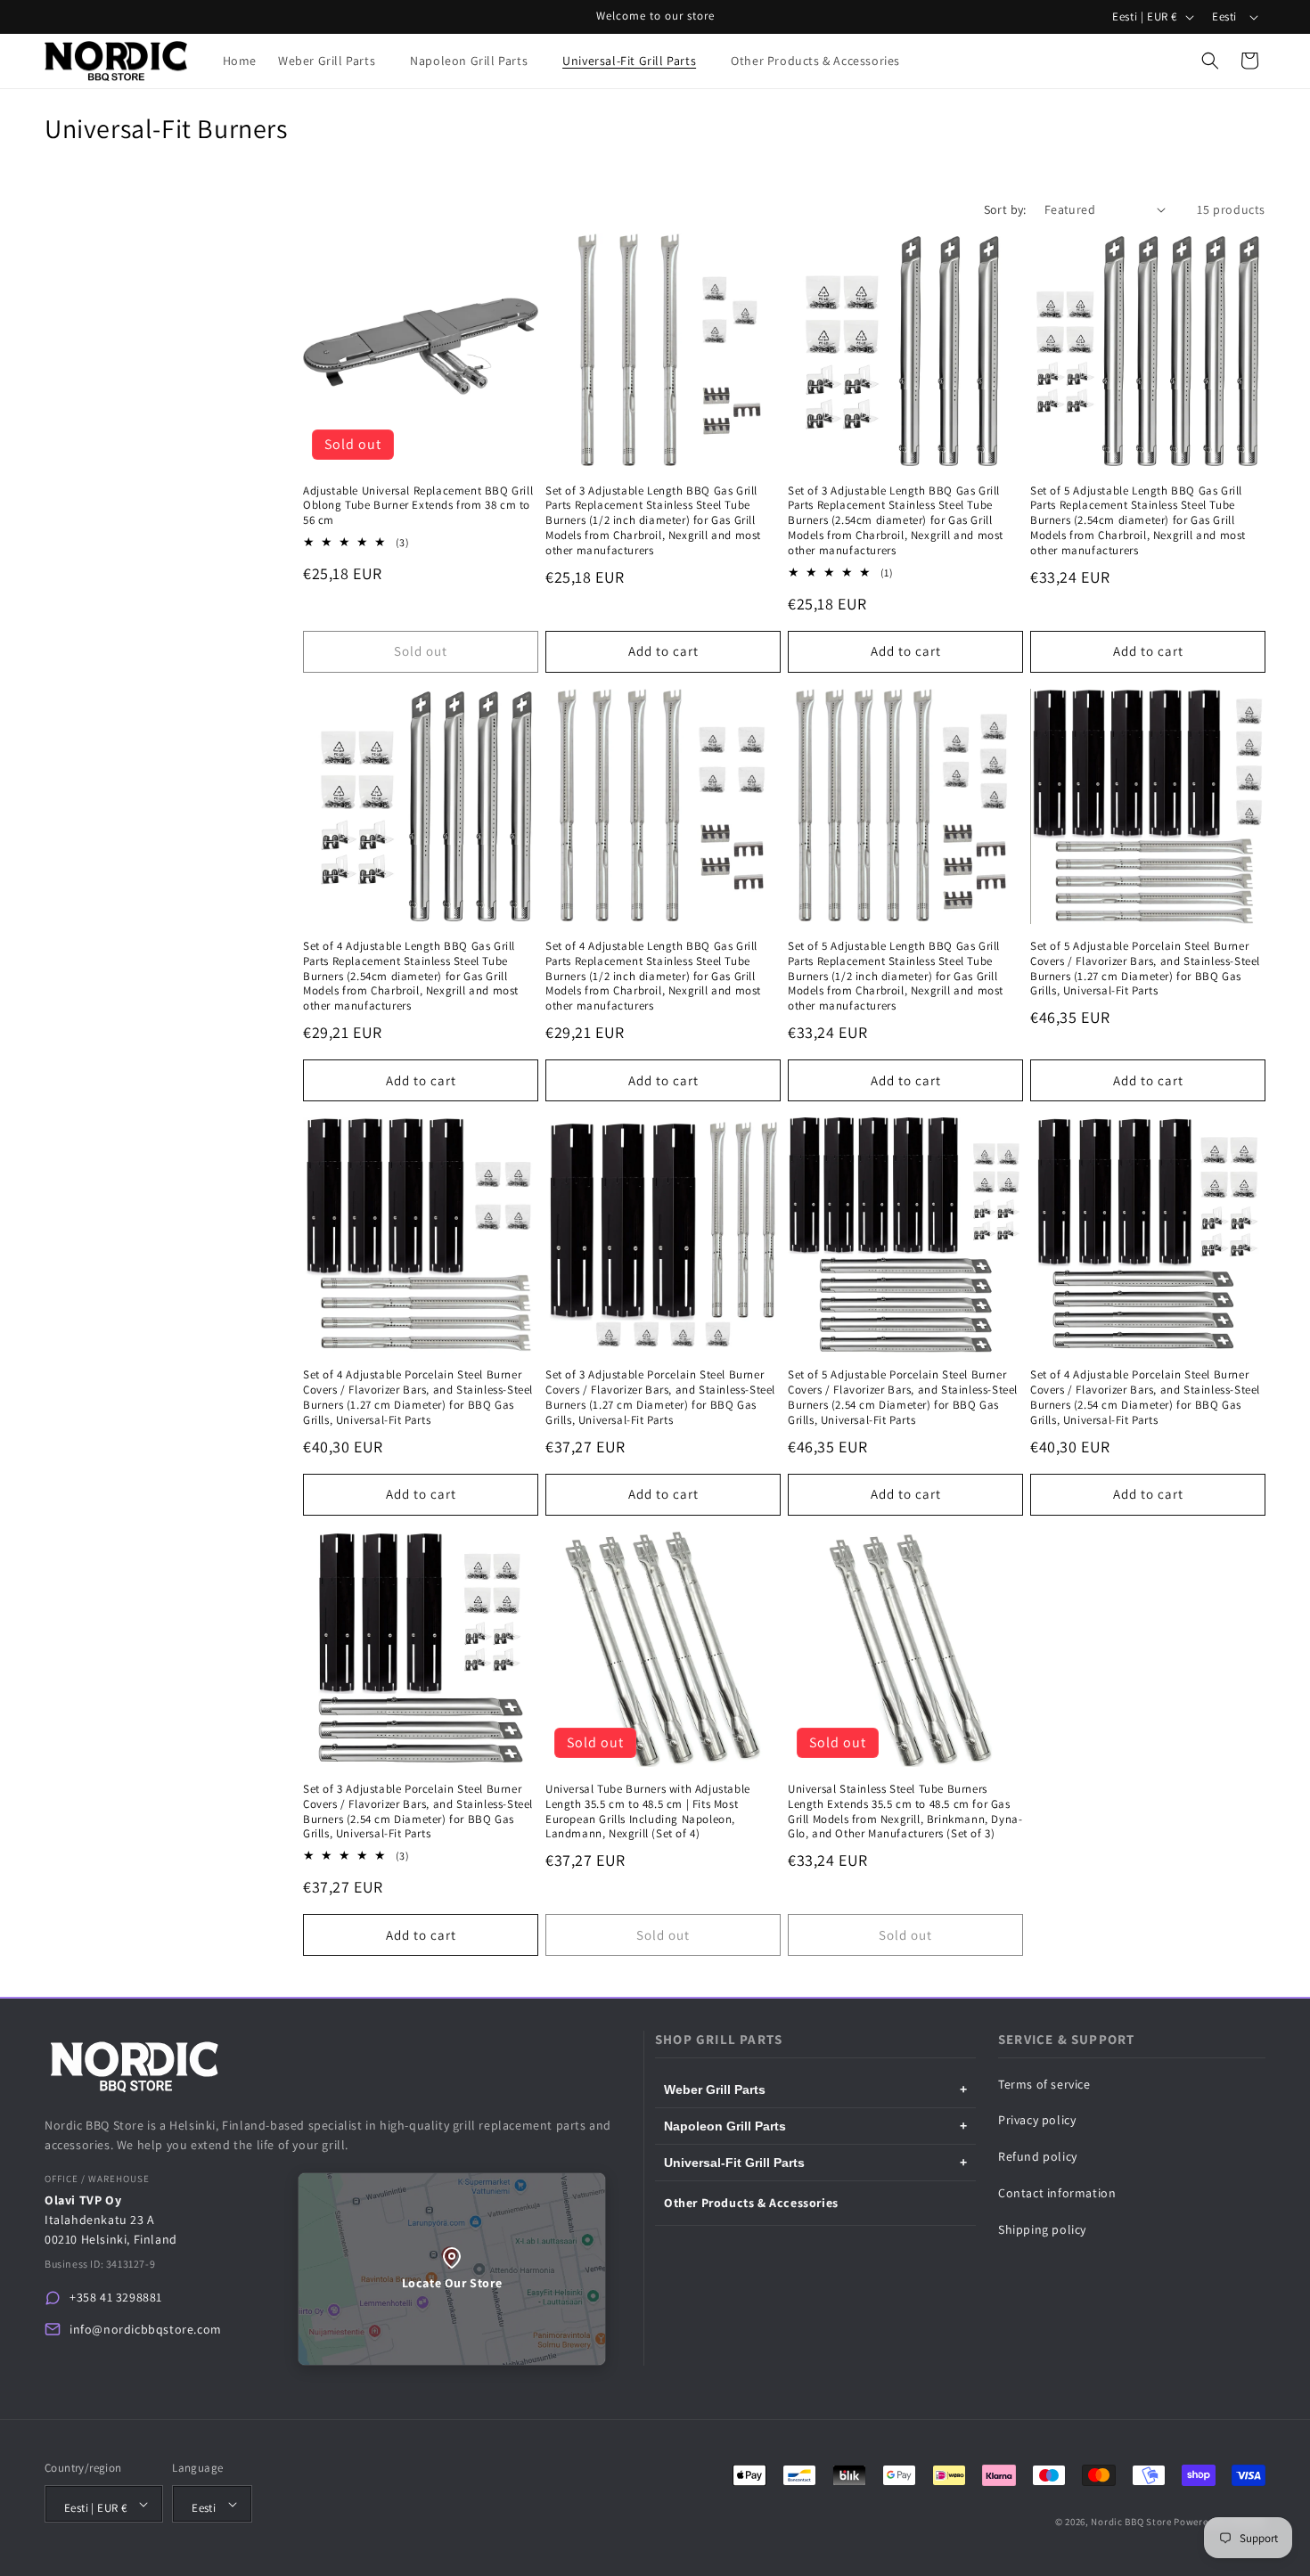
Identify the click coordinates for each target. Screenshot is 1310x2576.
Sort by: (1005, 209)
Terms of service (1044, 2084)
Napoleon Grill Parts (815, 2126)
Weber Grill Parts (815, 2089)
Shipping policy (1042, 2229)
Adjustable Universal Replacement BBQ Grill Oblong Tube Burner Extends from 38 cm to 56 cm (418, 506)
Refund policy (1038, 2156)
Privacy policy (1037, 2120)
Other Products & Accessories (751, 2203)
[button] (333, 61)
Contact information (1057, 2193)
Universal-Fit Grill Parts (815, 2163)
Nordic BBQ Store (1131, 2522)
